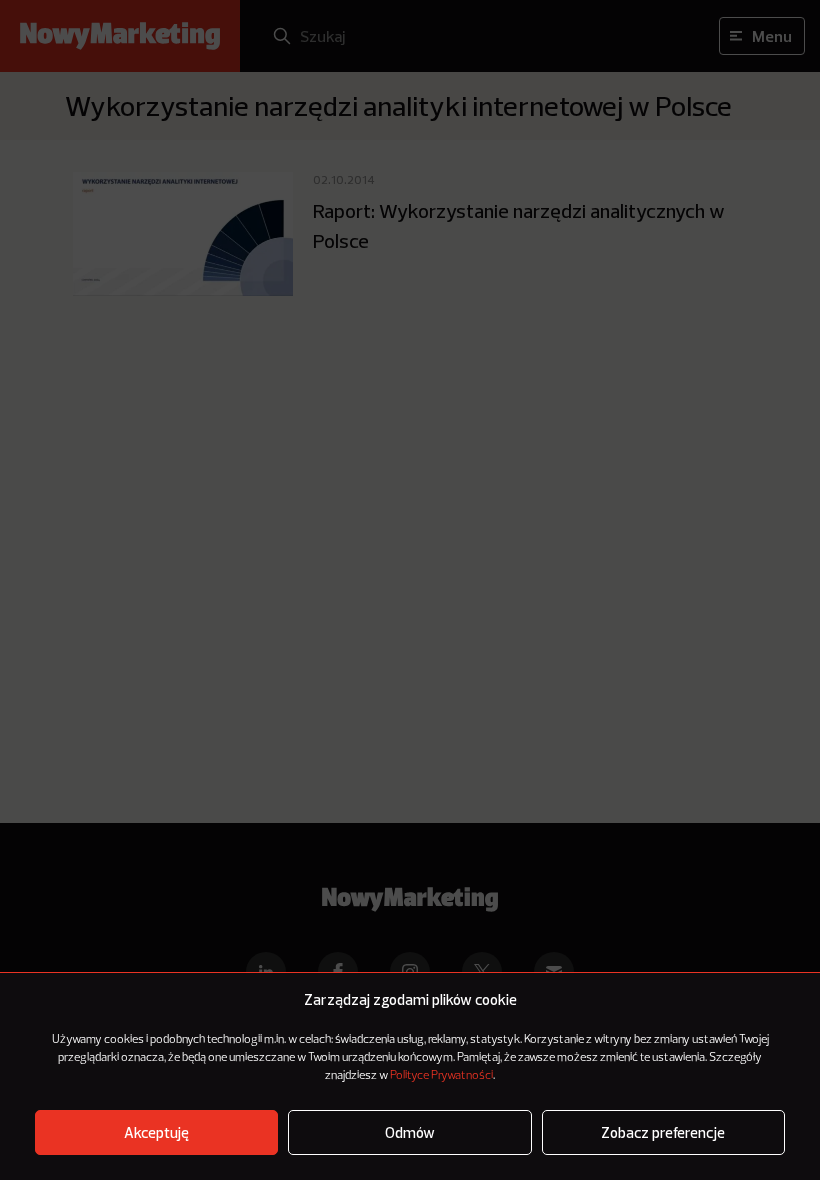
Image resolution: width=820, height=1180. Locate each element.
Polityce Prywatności (441, 1076)
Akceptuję (156, 1132)
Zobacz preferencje (663, 1132)
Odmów (410, 1132)
